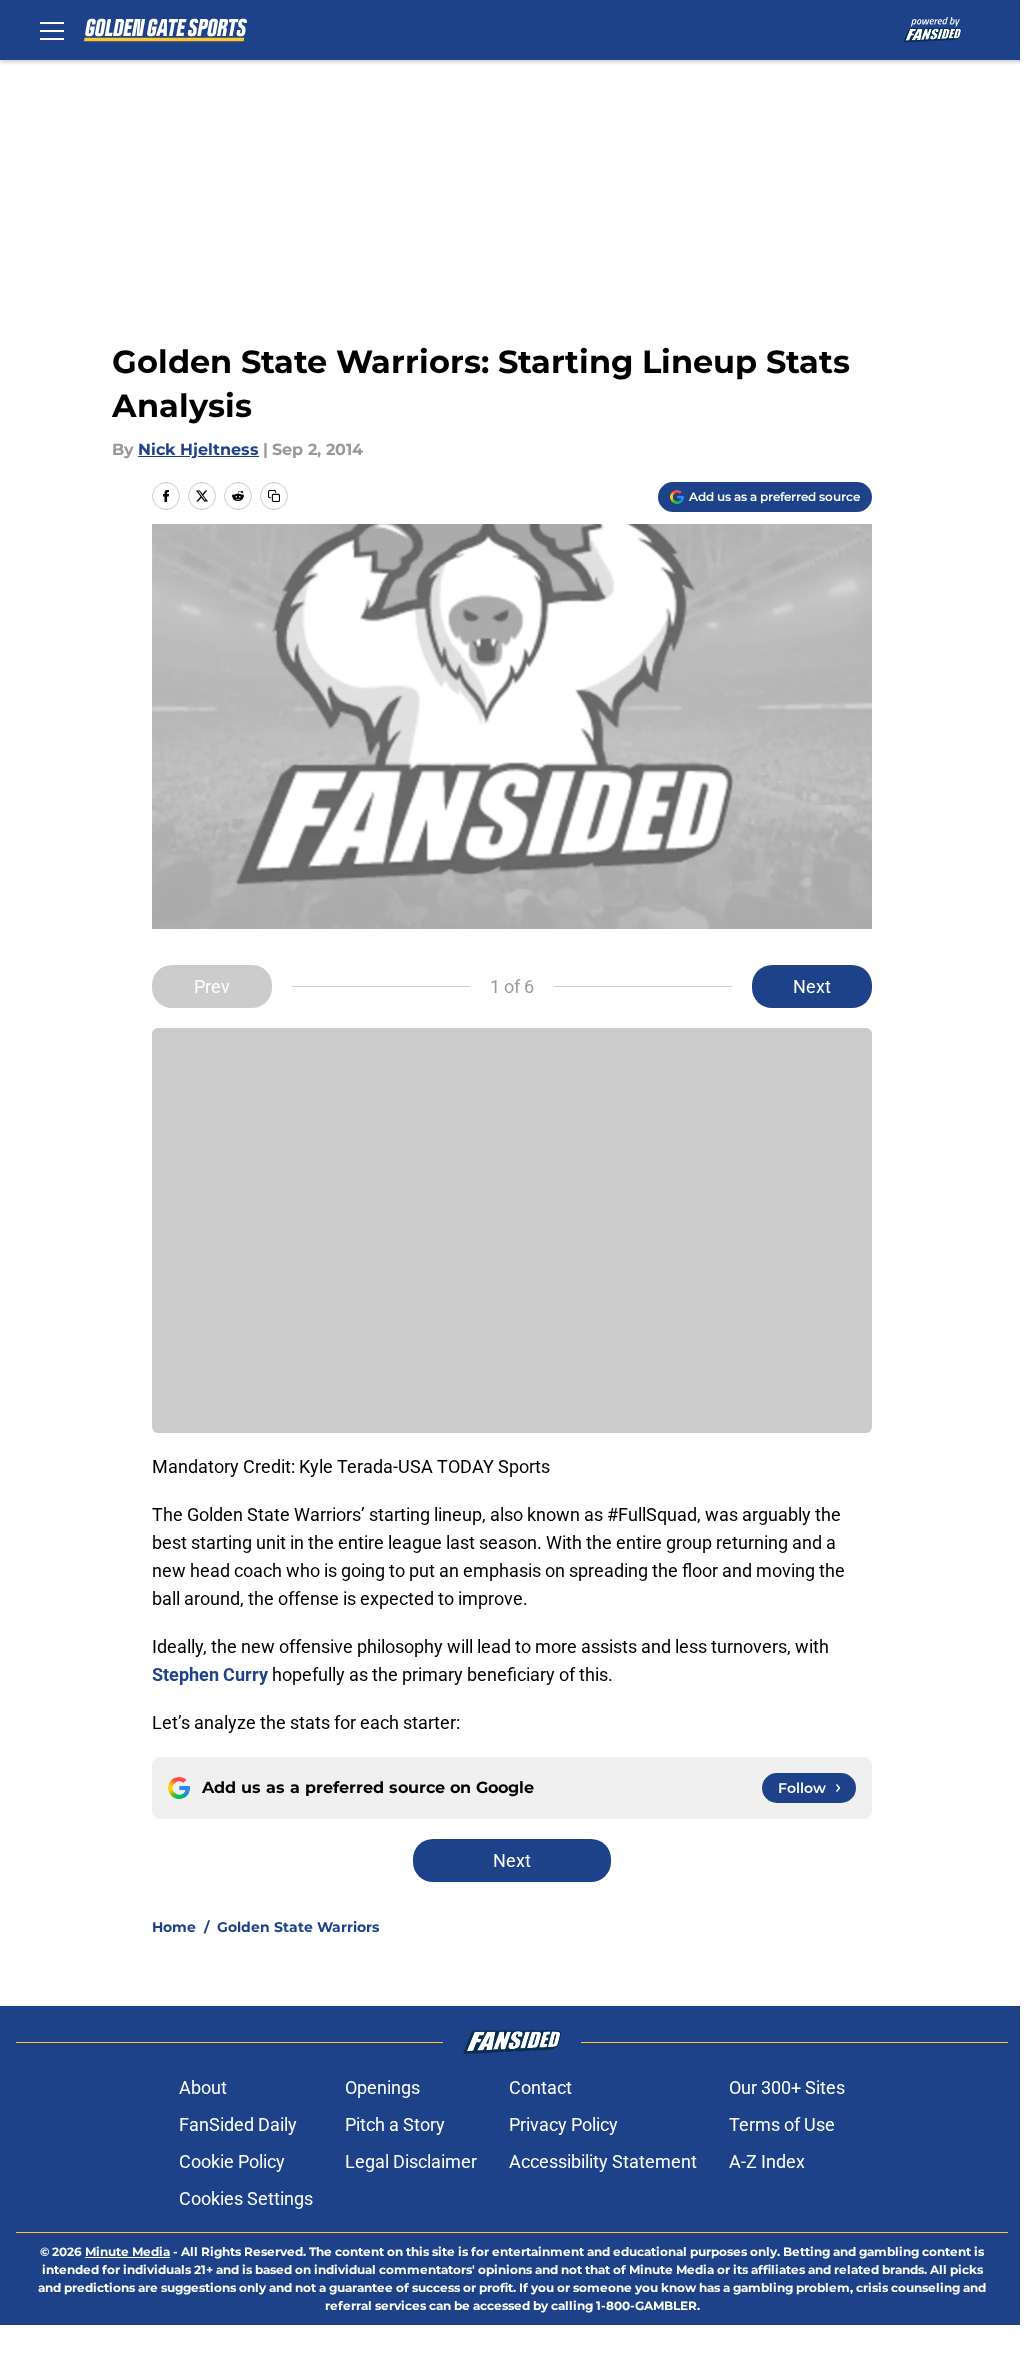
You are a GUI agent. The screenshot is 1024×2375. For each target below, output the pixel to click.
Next (812, 986)
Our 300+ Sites (787, 2087)
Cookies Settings (246, 2198)
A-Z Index (767, 2161)
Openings (382, 2087)
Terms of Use (782, 2124)
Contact (540, 2087)
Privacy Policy (563, 2124)
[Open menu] (52, 30)
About (203, 2087)
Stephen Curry (210, 1674)
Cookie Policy (232, 2161)
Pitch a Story (395, 2124)
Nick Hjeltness (198, 449)
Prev (212, 986)
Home (174, 1927)
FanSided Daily (238, 2124)
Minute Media (127, 2251)
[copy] (274, 496)
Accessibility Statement (603, 2161)
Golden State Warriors (298, 1927)
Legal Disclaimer (411, 2161)
